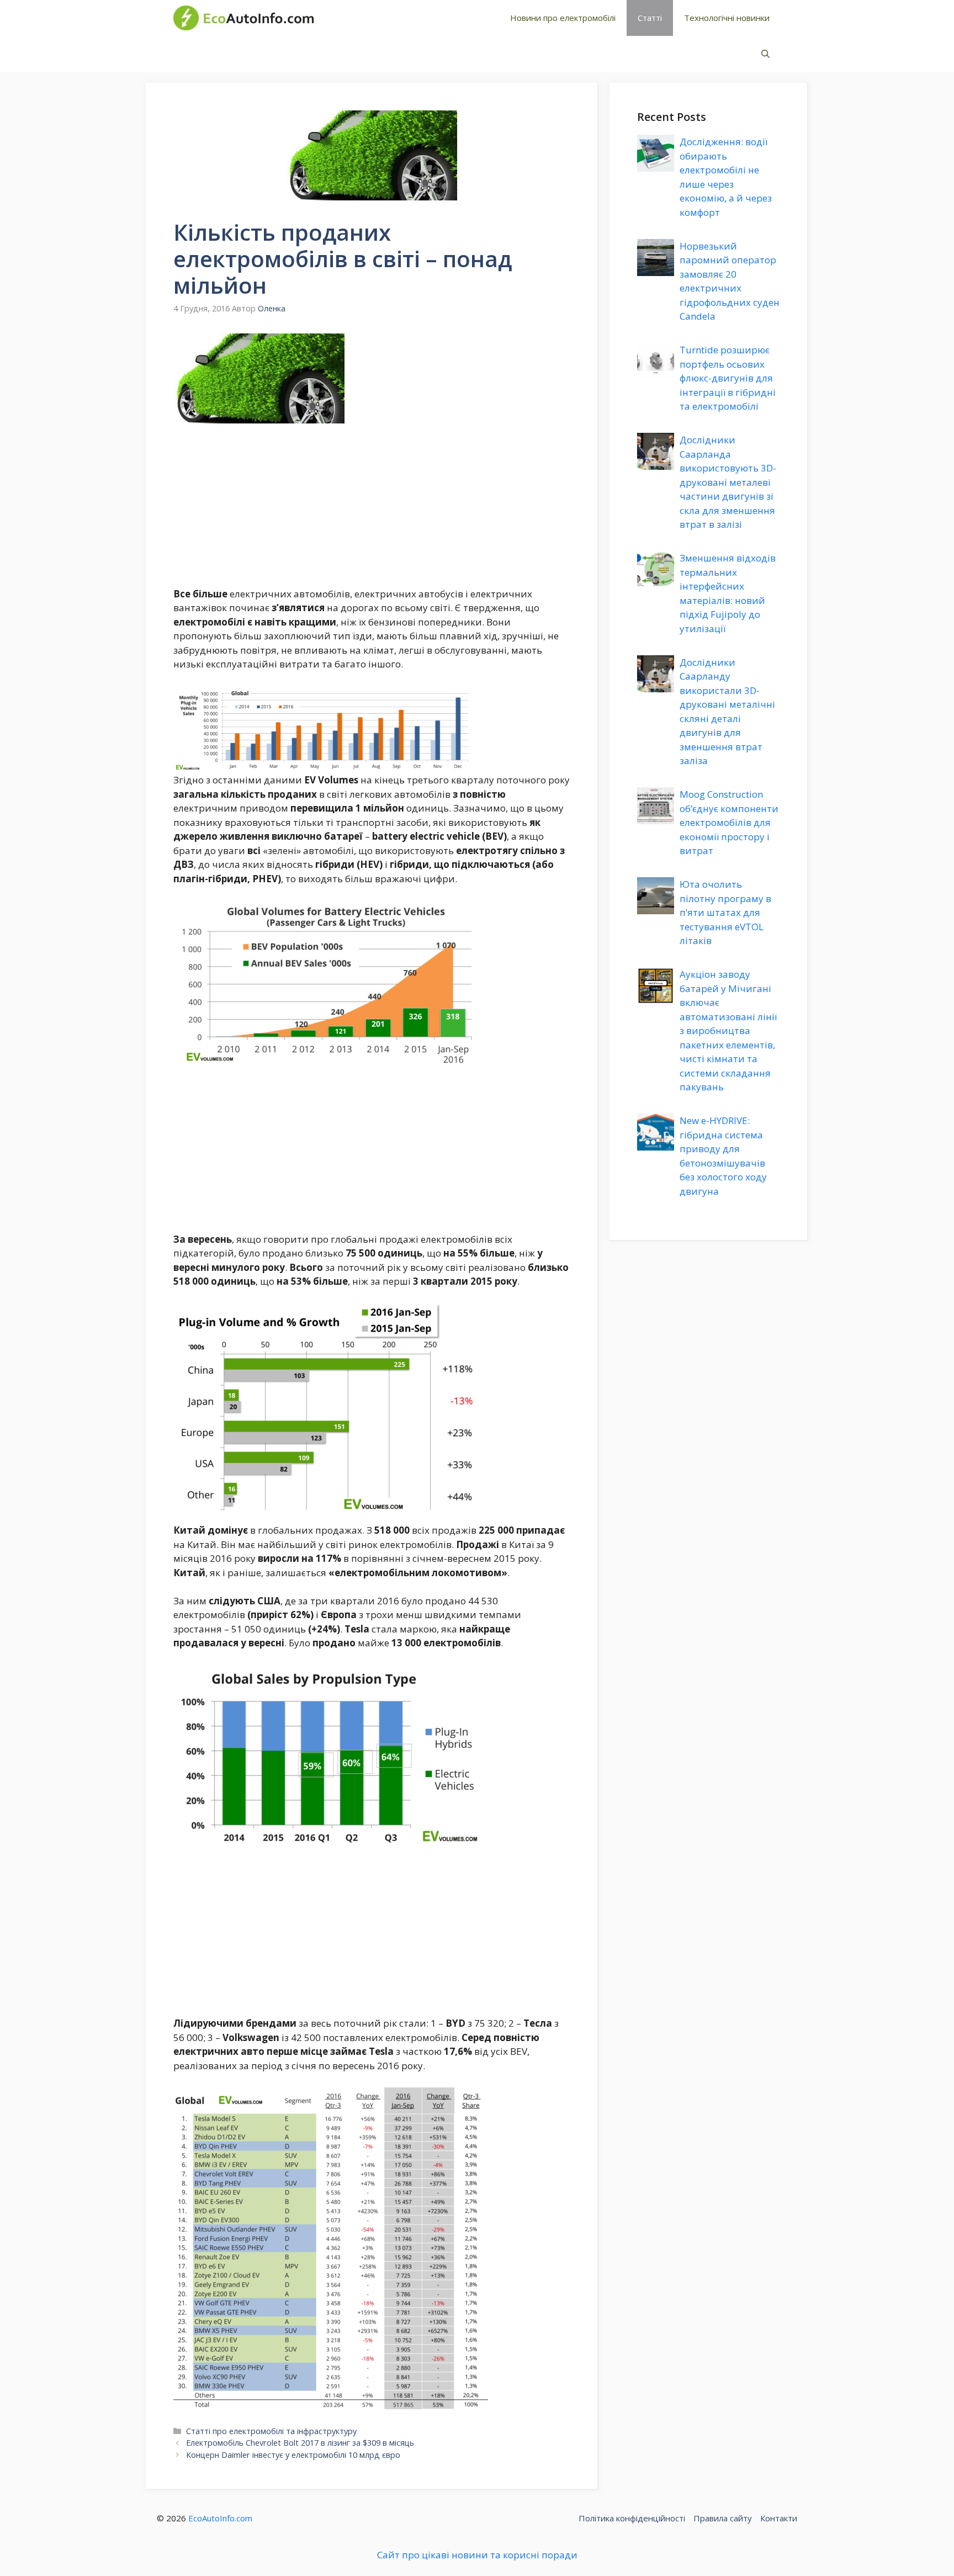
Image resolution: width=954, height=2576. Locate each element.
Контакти (779, 2518)
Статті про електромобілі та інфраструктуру (271, 2431)
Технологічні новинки (727, 18)
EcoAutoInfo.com (220, 2518)
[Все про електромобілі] (243, 18)
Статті (650, 18)
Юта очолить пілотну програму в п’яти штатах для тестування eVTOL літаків (725, 912)
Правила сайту (723, 2518)
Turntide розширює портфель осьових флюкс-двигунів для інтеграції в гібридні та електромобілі (728, 378)
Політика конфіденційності (632, 2518)
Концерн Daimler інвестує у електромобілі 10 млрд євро (293, 2455)
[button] (765, 54)
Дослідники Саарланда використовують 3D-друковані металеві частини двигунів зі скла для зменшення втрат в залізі (728, 482)
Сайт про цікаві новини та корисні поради (477, 2555)
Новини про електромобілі (563, 18)
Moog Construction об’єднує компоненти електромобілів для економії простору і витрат (729, 822)
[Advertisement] (372, 505)
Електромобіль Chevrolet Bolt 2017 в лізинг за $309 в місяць (300, 2443)
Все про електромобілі (402, 18)
